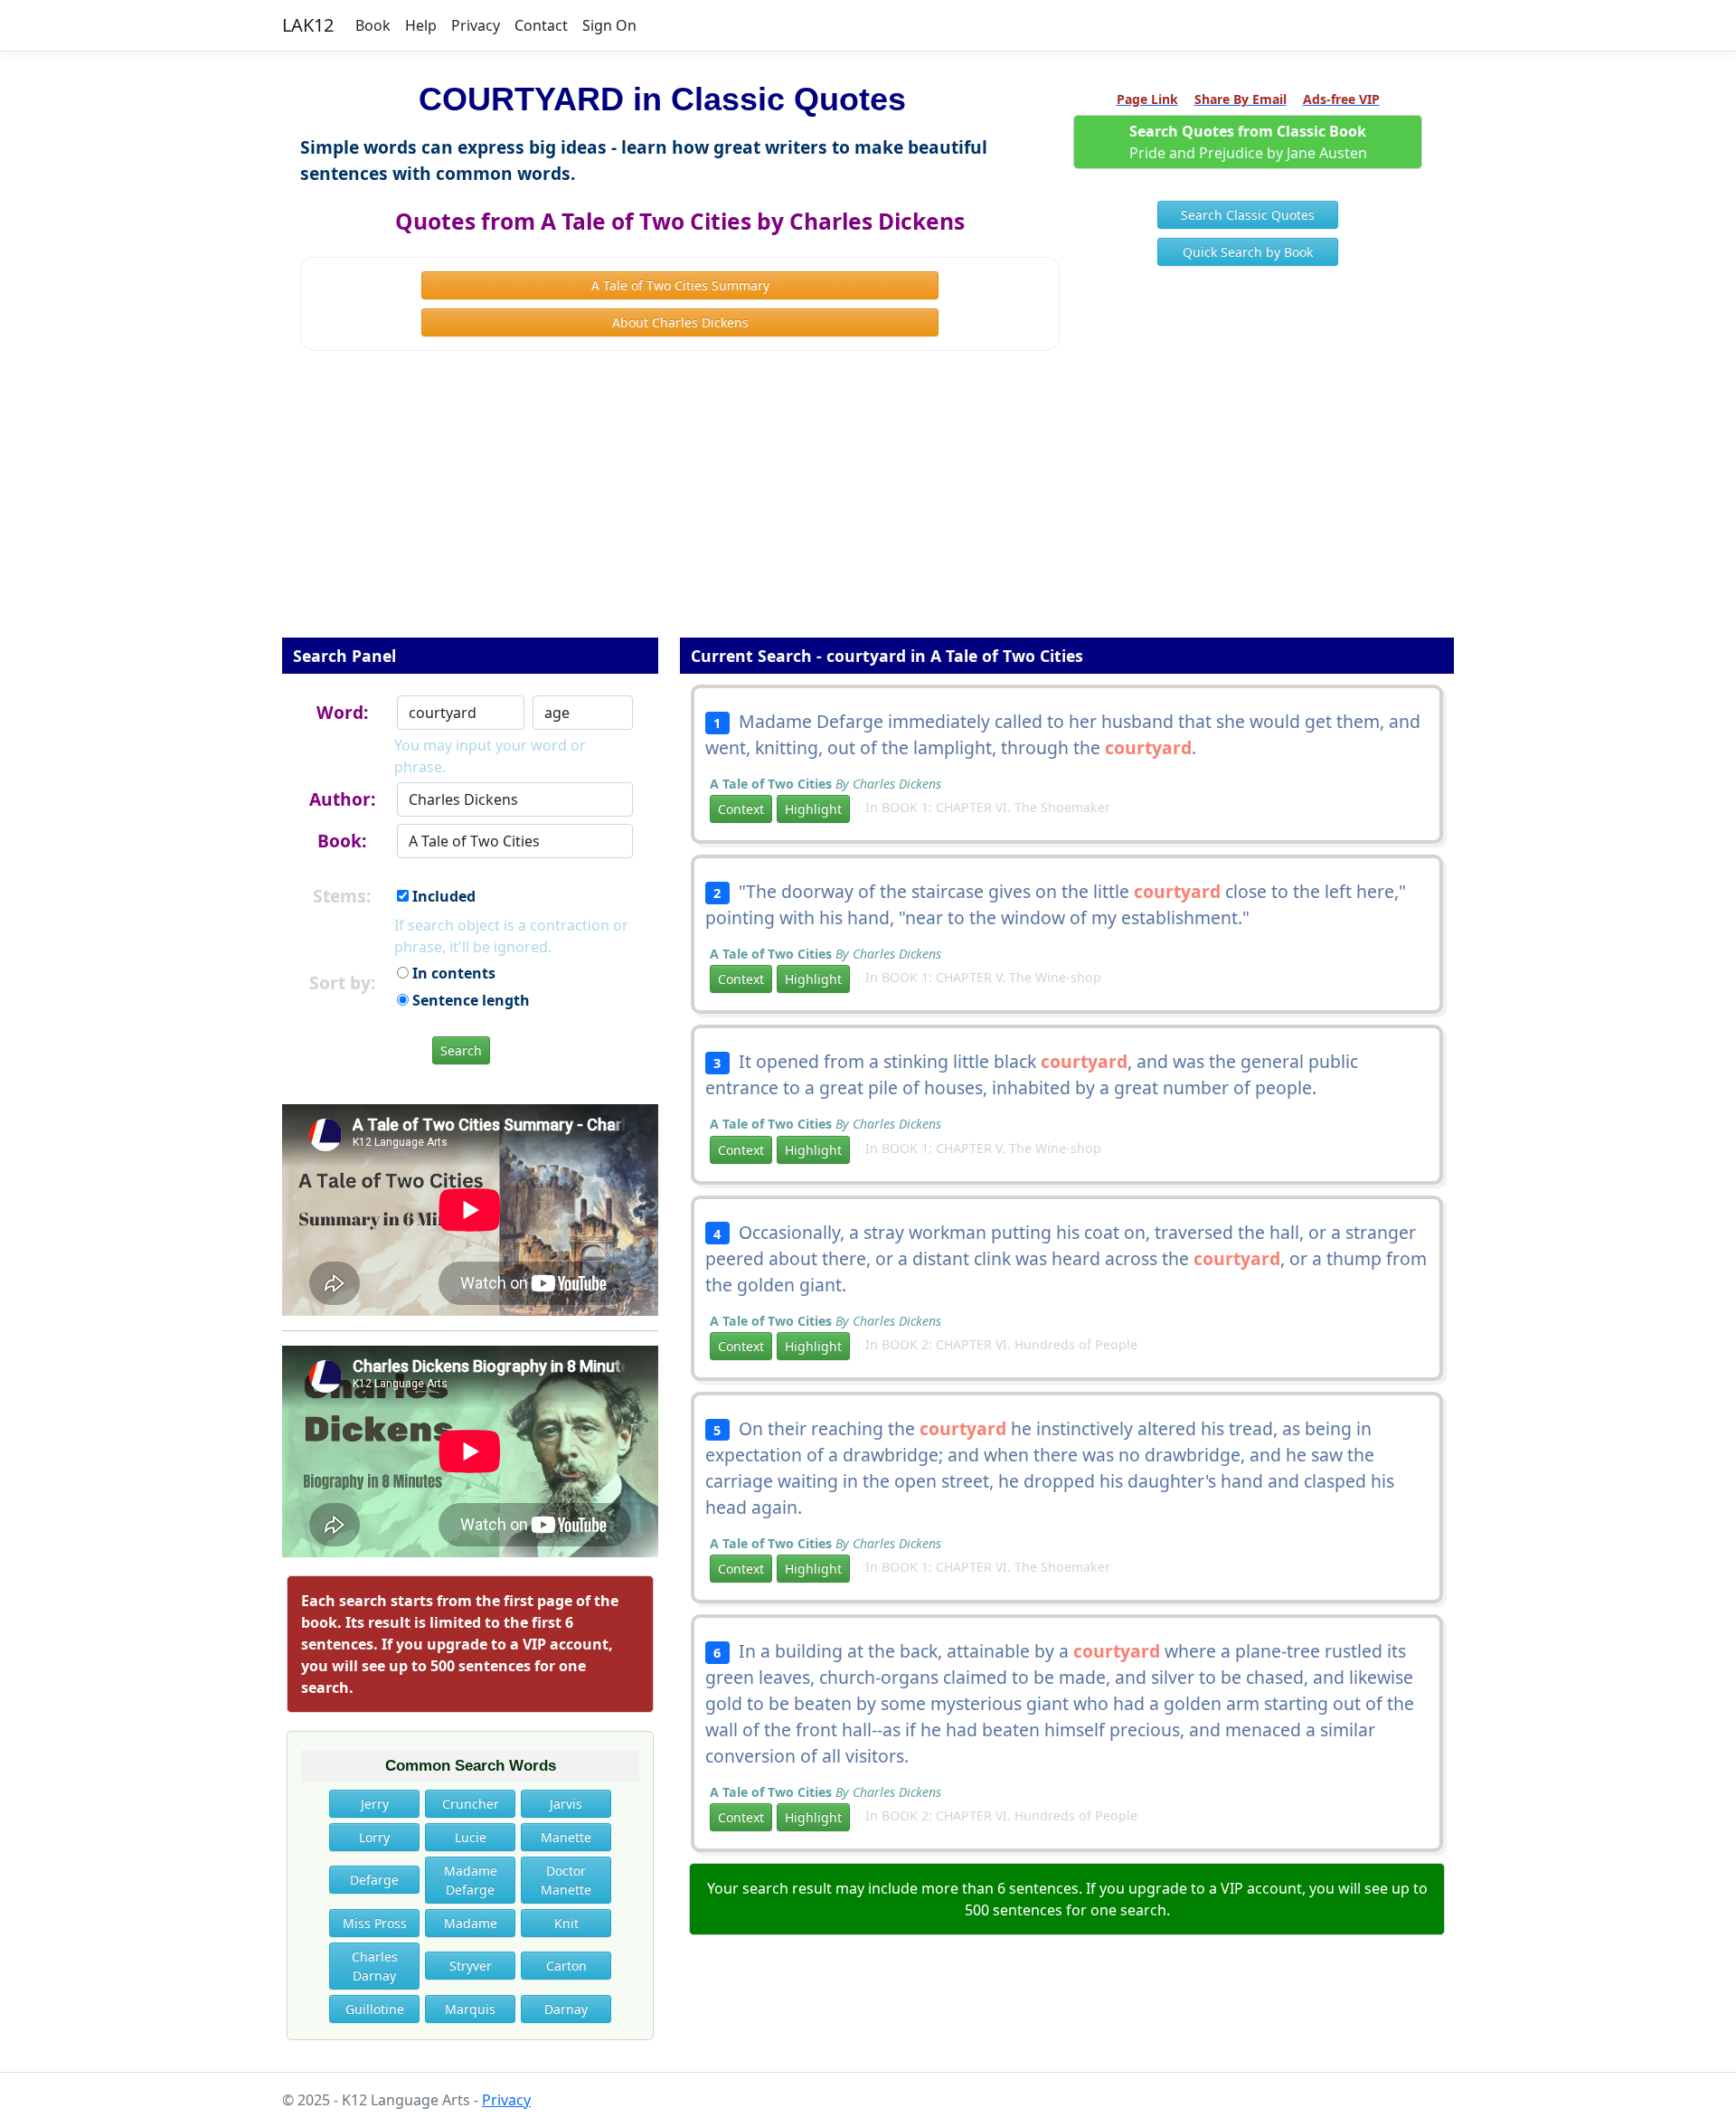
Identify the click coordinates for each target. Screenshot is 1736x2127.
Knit (566, 1923)
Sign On (609, 25)
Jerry (375, 1804)
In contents (452, 973)
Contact (541, 25)
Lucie (471, 1837)
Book (373, 25)
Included (442, 896)
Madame (471, 1923)
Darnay (566, 2009)
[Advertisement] (868, 506)
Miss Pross (375, 1923)
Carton (566, 1966)
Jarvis (566, 1804)
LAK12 (308, 25)
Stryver (471, 1966)
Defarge (374, 1880)
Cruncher (471, 1804)
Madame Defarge (471, 1880)
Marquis (470, 2009)
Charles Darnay (375, 1966)
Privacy (476, 25)
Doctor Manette (566, 1880)
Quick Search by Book (1248, 252)
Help (421, 25)
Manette (566, 1837)
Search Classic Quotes (1248, 215)
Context (741, 809)
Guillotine (375, 2009)
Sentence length (469, 1000)
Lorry (374, 1837)
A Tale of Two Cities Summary (680, 285)
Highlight (813, 809)
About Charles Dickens (680, 322)
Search (461, 1050)
